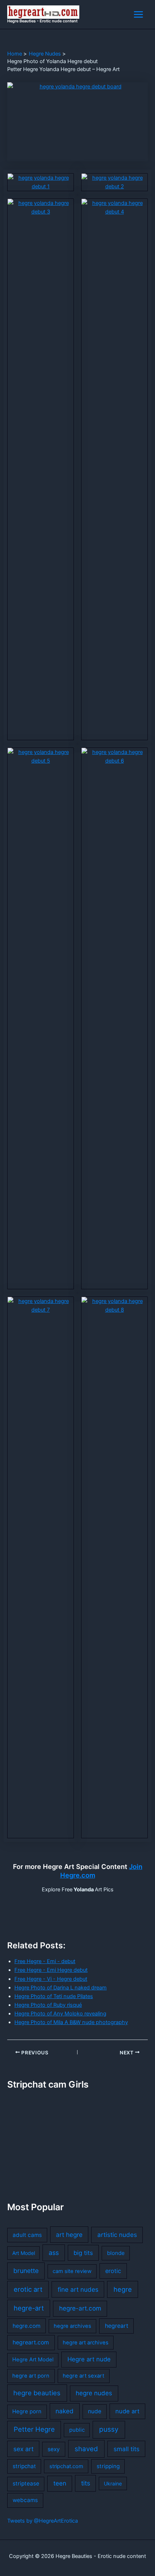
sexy (54, 2449)
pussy (109, 2429)
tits (86, 2483)
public (77, 2430)
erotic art (28, 2289)
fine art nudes (78, 2289)
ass (54, 2253)
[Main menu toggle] (138, 14)
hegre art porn (31, 2376)
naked (65, 2411)
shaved (86, 2449)
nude (95, 2411)
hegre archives (72, 2326)
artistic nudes (117, 2235)
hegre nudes (94, 2393)
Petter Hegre (34, 2429)
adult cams (27, 2235)
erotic (113, 2271)
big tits (83, 2253)
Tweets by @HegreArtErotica (43, 2521)
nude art (127, 2411)
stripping (108, 2466)
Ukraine (113, 2483)
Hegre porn (27, 2412)
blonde (116, 2253)
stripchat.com (66, 2466)
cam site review (72, 2271)
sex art (23, 2449)
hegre (123, 2289)
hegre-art (29, 2308)
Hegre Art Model (33, 2360)
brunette (26, 2271)
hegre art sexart (83, 2376)
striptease (26, 2483)
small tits (127, 2449)
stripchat (24, 2466)
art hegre (69, 2235)
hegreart (117, 2326)
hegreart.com (31, 2342)
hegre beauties (37, 2393)
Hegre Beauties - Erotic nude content (42, 21)
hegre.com (26, 2326)
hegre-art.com (80, 2308)
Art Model (24, 2253)
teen (60, 2483)
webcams (25, 2500)
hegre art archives (86, 2343)
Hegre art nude (89, 2359)
